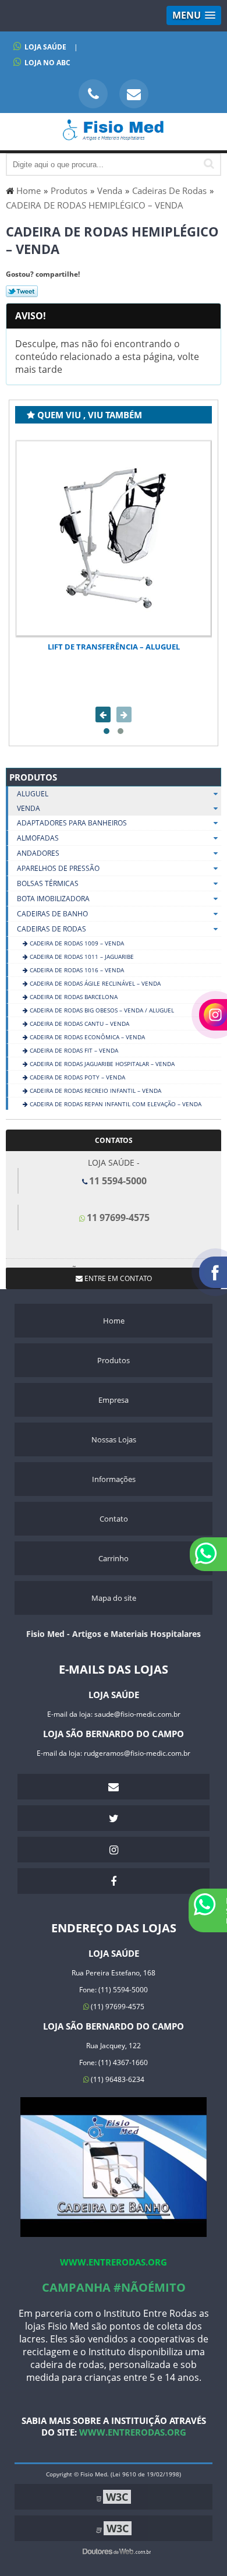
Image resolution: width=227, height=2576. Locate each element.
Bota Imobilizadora (53, 899)
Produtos (33, 777)
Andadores (38, 853)
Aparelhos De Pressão (58, 868)
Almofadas (38, 838)
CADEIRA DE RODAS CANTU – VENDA (79, 1024)
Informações (114, 1479)
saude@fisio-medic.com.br (137, 1714)
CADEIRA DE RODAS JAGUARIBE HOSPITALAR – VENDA (101, 1064)
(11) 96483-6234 (117, 2079)
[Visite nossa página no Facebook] (114, 1881)
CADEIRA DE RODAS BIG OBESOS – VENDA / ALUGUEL (101, 1010)
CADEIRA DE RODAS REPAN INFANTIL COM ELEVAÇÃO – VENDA (115, 1104)
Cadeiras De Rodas (52, 929)
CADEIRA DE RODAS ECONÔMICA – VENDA (86, 1037)
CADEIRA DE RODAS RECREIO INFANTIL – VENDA (95, 1091)
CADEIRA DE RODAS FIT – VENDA (73, 1050)
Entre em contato (117, 1278)
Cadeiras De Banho (52, 914)
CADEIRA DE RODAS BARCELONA (73, 997)
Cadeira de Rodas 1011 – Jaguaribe (81, 957)
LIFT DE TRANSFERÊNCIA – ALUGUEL (114, 647)
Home (114, 1321)
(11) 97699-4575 (117, 2007)
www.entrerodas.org (114, 2262)
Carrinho (114, 1558)
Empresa (114, 1400)
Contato (114, 1519)
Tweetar (22, 291)
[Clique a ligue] (93, 94)
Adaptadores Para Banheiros (72, 823)
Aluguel (33, 794)
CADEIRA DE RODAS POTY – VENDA (77, 1077)
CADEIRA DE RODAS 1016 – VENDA (76, 970)
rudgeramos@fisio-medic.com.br (137, 1753)
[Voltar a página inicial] (114, 135)
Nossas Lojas (114, 1439)
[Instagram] (114, 1850)
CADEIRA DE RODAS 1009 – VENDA (76, 943)
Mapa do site (114, 1598)
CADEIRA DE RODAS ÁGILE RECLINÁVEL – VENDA (94, 983)
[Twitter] (114, 1818)
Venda (29, 808)
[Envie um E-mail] (134, 94)
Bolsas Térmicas (48, 883)
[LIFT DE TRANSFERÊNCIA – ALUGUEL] (114, 538)
